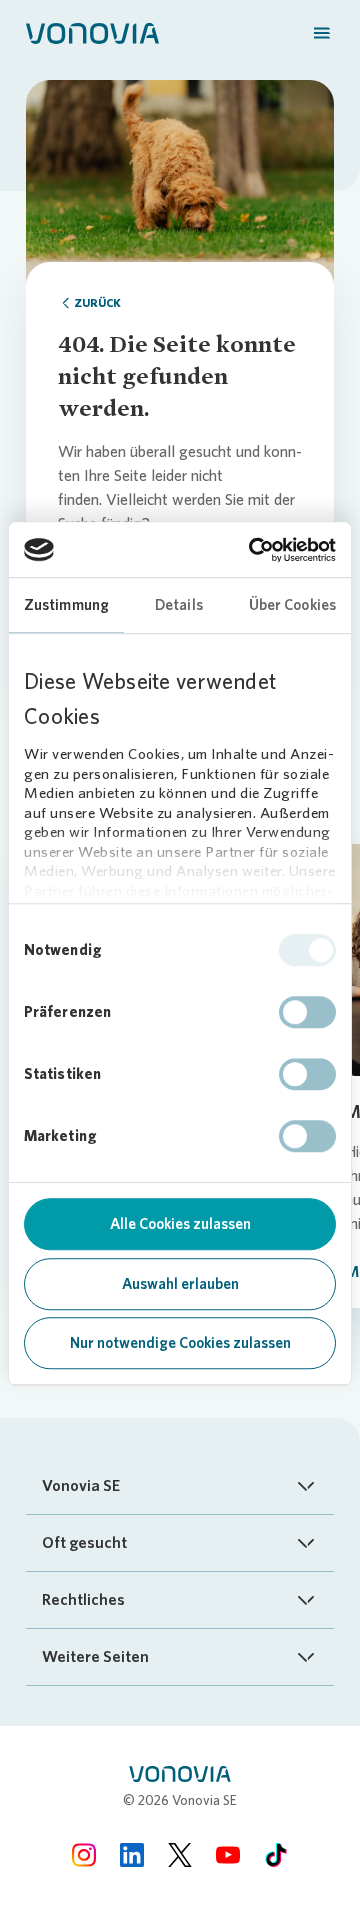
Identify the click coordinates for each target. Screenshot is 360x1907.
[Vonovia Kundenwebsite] (92, 32)
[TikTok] (276, 1854)
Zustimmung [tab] (66, 605)
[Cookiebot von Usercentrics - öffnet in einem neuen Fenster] (253, 550)
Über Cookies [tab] (292, 605)
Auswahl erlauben (180, 1284)
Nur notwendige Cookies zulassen (180, 1343)
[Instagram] (84, 1854)
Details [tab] (179, 605)
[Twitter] (180, 1854)
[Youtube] (228, 1854)
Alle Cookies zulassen (180, 1224)
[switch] (307, 1012)
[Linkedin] (132, 1854)
